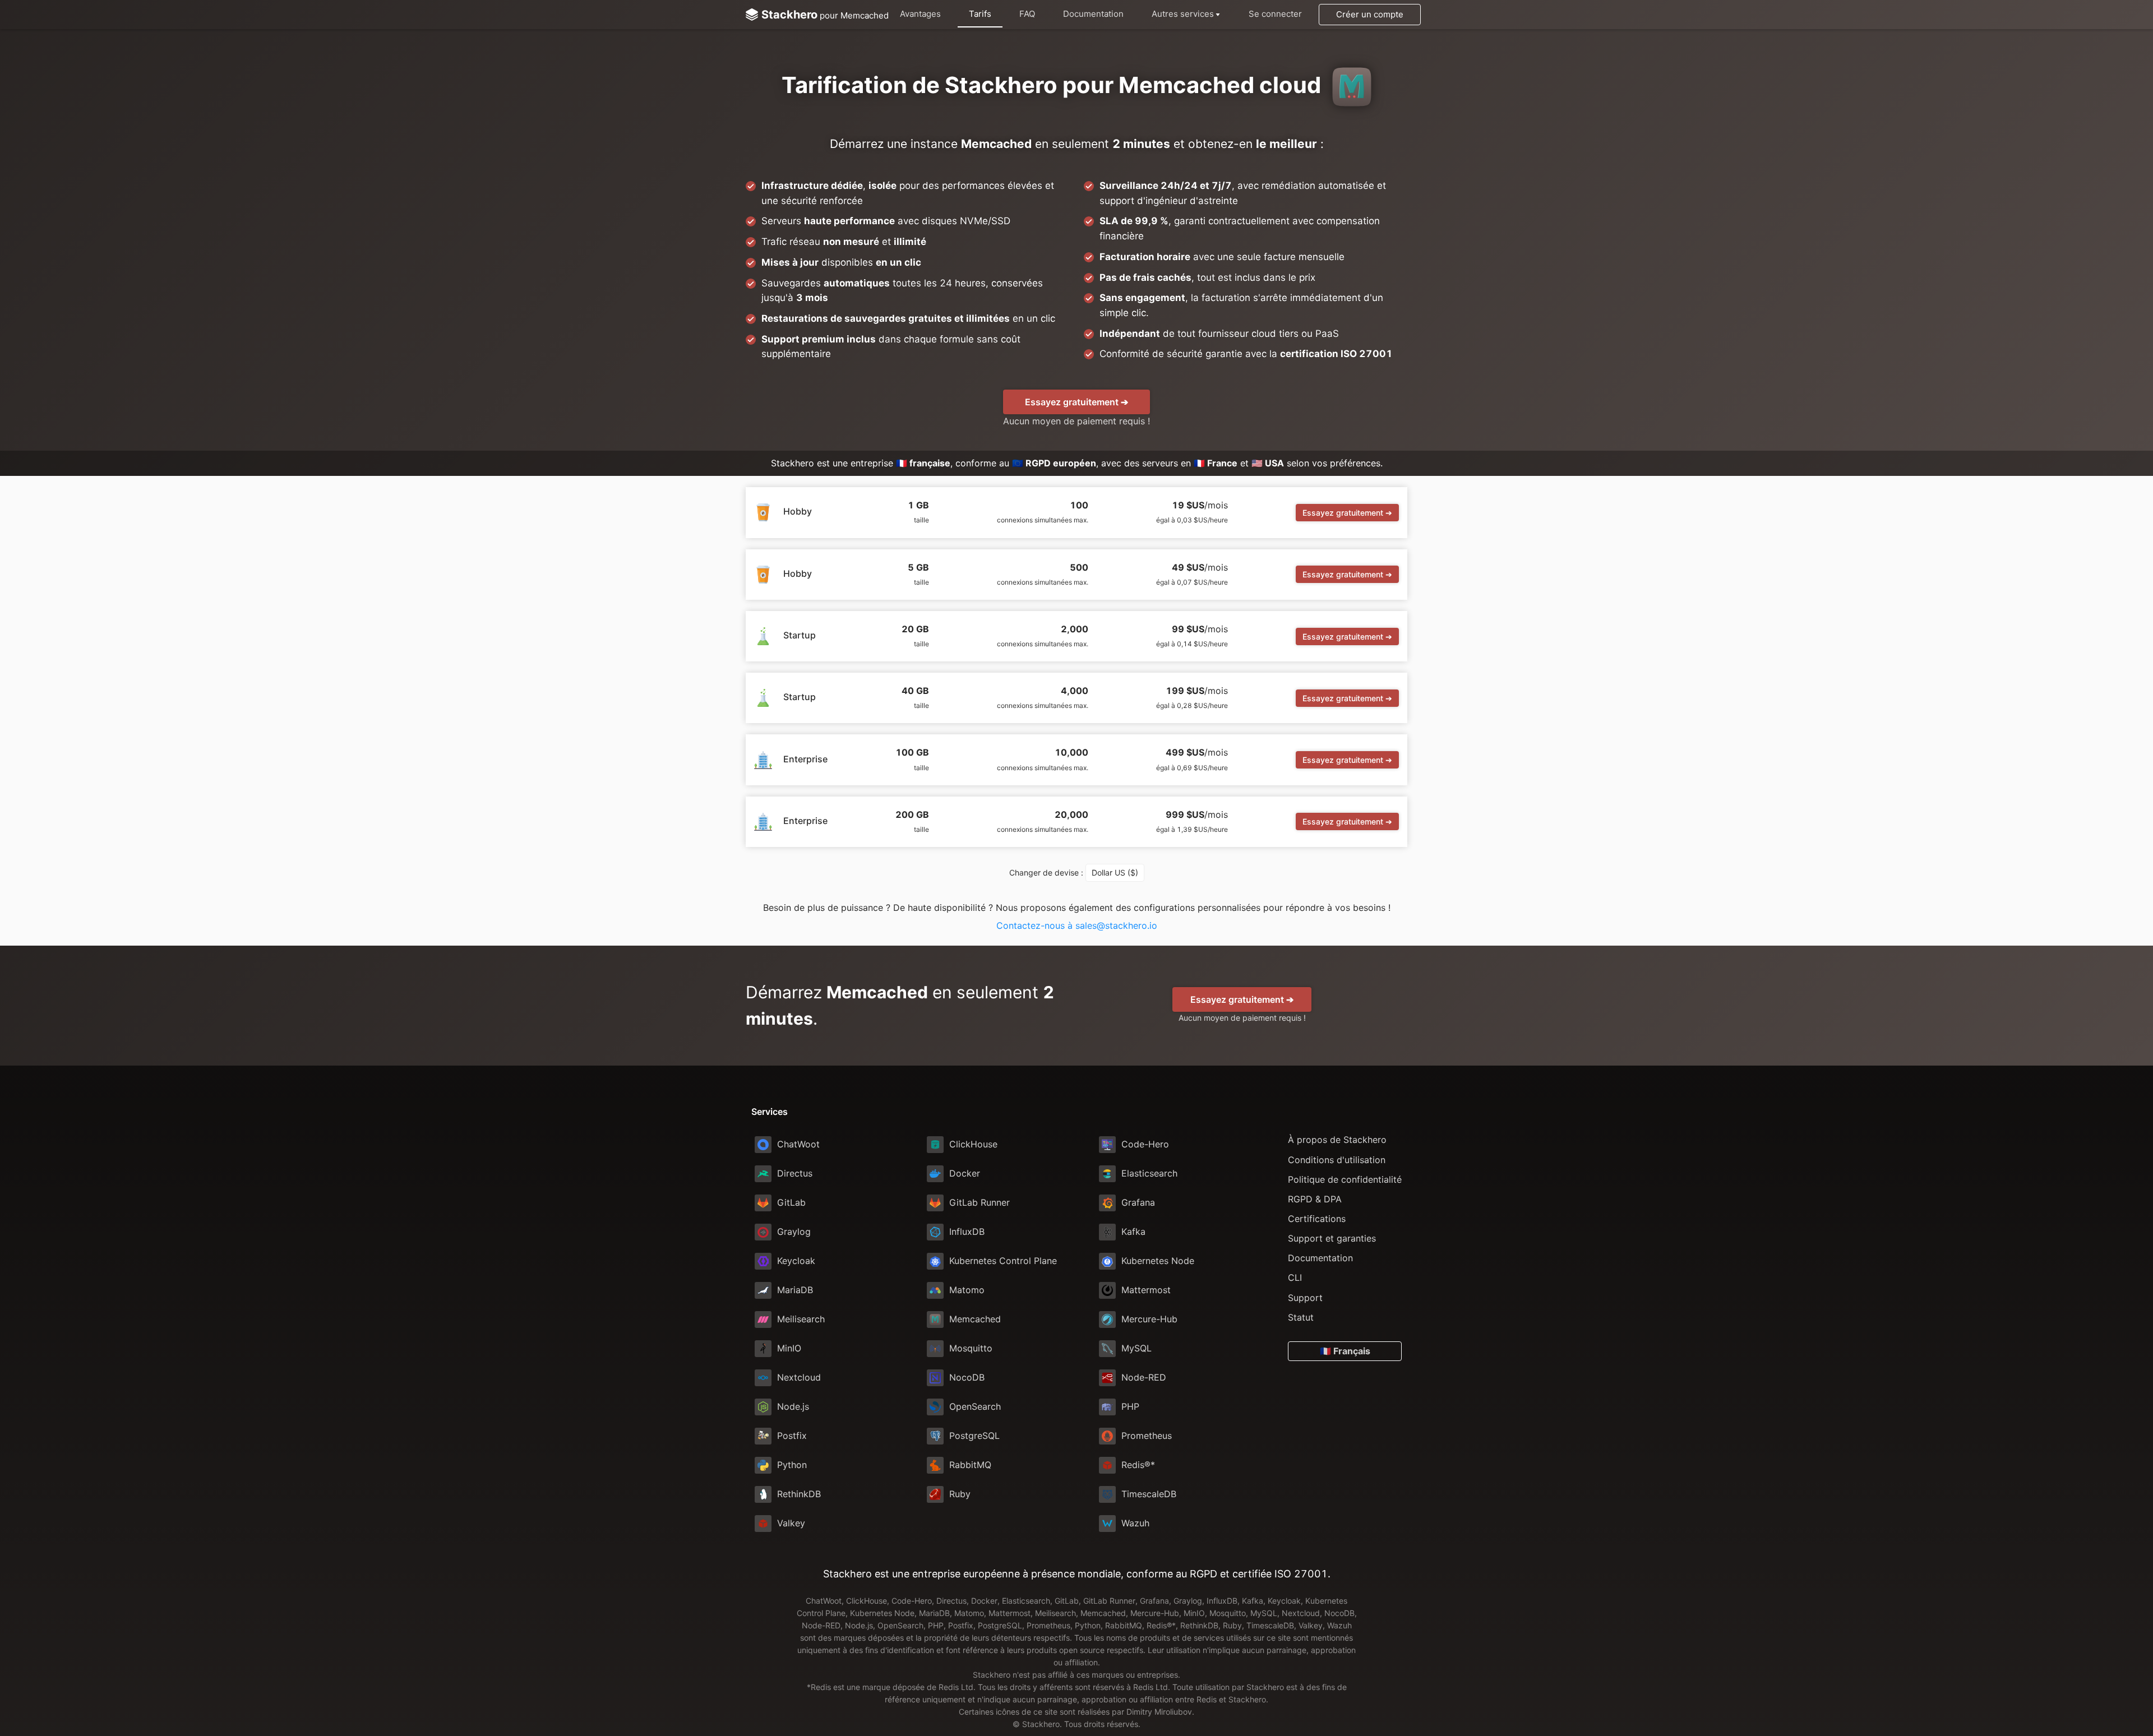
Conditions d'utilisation (1337, 1160)
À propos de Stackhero (1337, 1140)
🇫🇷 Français (1345, 1351)
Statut (1301, 1317)
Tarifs (980, 14)
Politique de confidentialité (1345, 1179)
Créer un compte (1370, 14)
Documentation (1093, 14)
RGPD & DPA (1315, 1199)
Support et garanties (1332, 1238)
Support (1305, 1298)
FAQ (1027, 14)
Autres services (1183, 14)
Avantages (920, 14)
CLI (1295, 1277)
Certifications (1317, 1219)
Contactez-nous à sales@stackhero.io (1077, 925)
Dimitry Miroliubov (1159, 1712)
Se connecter (1275, 14)
